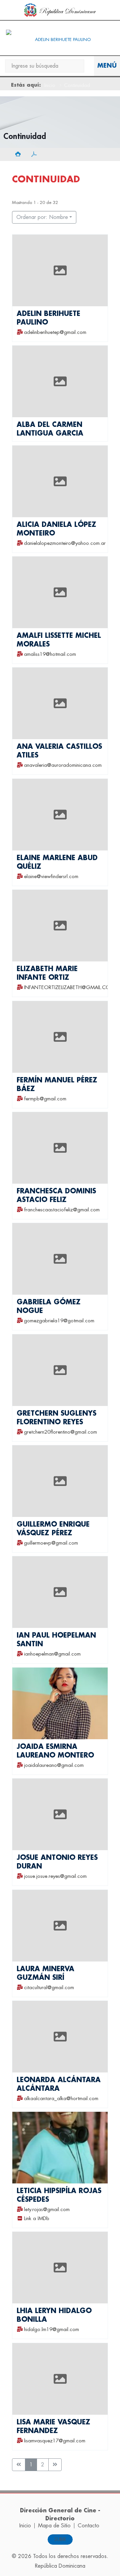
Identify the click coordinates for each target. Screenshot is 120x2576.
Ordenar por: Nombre (42, 217)
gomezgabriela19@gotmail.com (59, 1321)
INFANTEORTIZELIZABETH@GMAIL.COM (69, 988)
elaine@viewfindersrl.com (51, 877)
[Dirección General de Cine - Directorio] (60, 40)
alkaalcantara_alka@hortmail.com (61, 2099)
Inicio (50, 85)
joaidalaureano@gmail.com (54, 1765)
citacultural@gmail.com (49, 1988)
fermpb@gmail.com (45, 1099)
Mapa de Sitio (54, 2526)
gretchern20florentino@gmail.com (60, 1432)
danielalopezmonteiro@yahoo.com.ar (65, 543)
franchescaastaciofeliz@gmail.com (62, 1210)
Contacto (88, 2526)
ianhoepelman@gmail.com (52, 1654)
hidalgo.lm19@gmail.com (51, 2330)
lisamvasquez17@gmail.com (55, 2441)
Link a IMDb (37, 2219)
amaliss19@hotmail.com (50, 655)
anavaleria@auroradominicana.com (63, 766)
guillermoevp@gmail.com (51, 1543)
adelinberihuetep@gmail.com (55, 332)
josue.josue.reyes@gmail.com (55, 1877)
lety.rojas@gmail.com (47, 2210)
